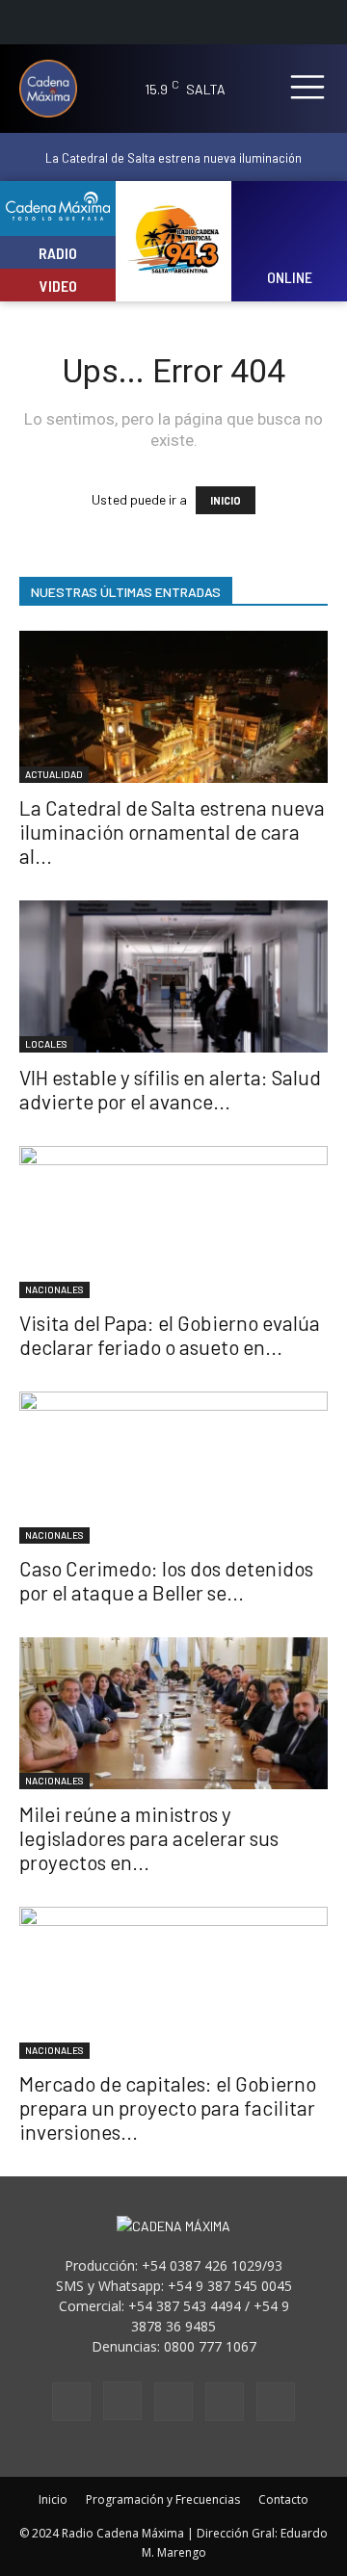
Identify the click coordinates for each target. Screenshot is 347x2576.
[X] (225, 2402)
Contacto (283, 2499)
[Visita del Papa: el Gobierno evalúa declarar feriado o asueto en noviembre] (173, 1222)
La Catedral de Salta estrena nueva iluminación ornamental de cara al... (172, 832)
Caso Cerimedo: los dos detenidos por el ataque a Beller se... (166, 1580)
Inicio (53, 2499)
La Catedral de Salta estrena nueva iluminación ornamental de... (173, 165)
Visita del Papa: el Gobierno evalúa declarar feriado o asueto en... (170, 1335)
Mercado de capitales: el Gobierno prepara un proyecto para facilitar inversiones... (168, 2108)
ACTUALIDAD (54, 774)
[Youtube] (276, 2402)
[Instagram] (122, 2401)
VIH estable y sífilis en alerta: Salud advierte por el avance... (170, 1089)
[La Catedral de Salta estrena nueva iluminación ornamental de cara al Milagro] (173, 707)
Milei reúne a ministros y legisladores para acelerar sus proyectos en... (149, 1838)
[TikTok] (173, 2402)
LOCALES (46, 1044)
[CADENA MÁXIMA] (50, 89)
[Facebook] (71, 2402)
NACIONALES (54, 1289)
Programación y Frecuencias (163, 2499)
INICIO (226, 500)
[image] (290, 229)
